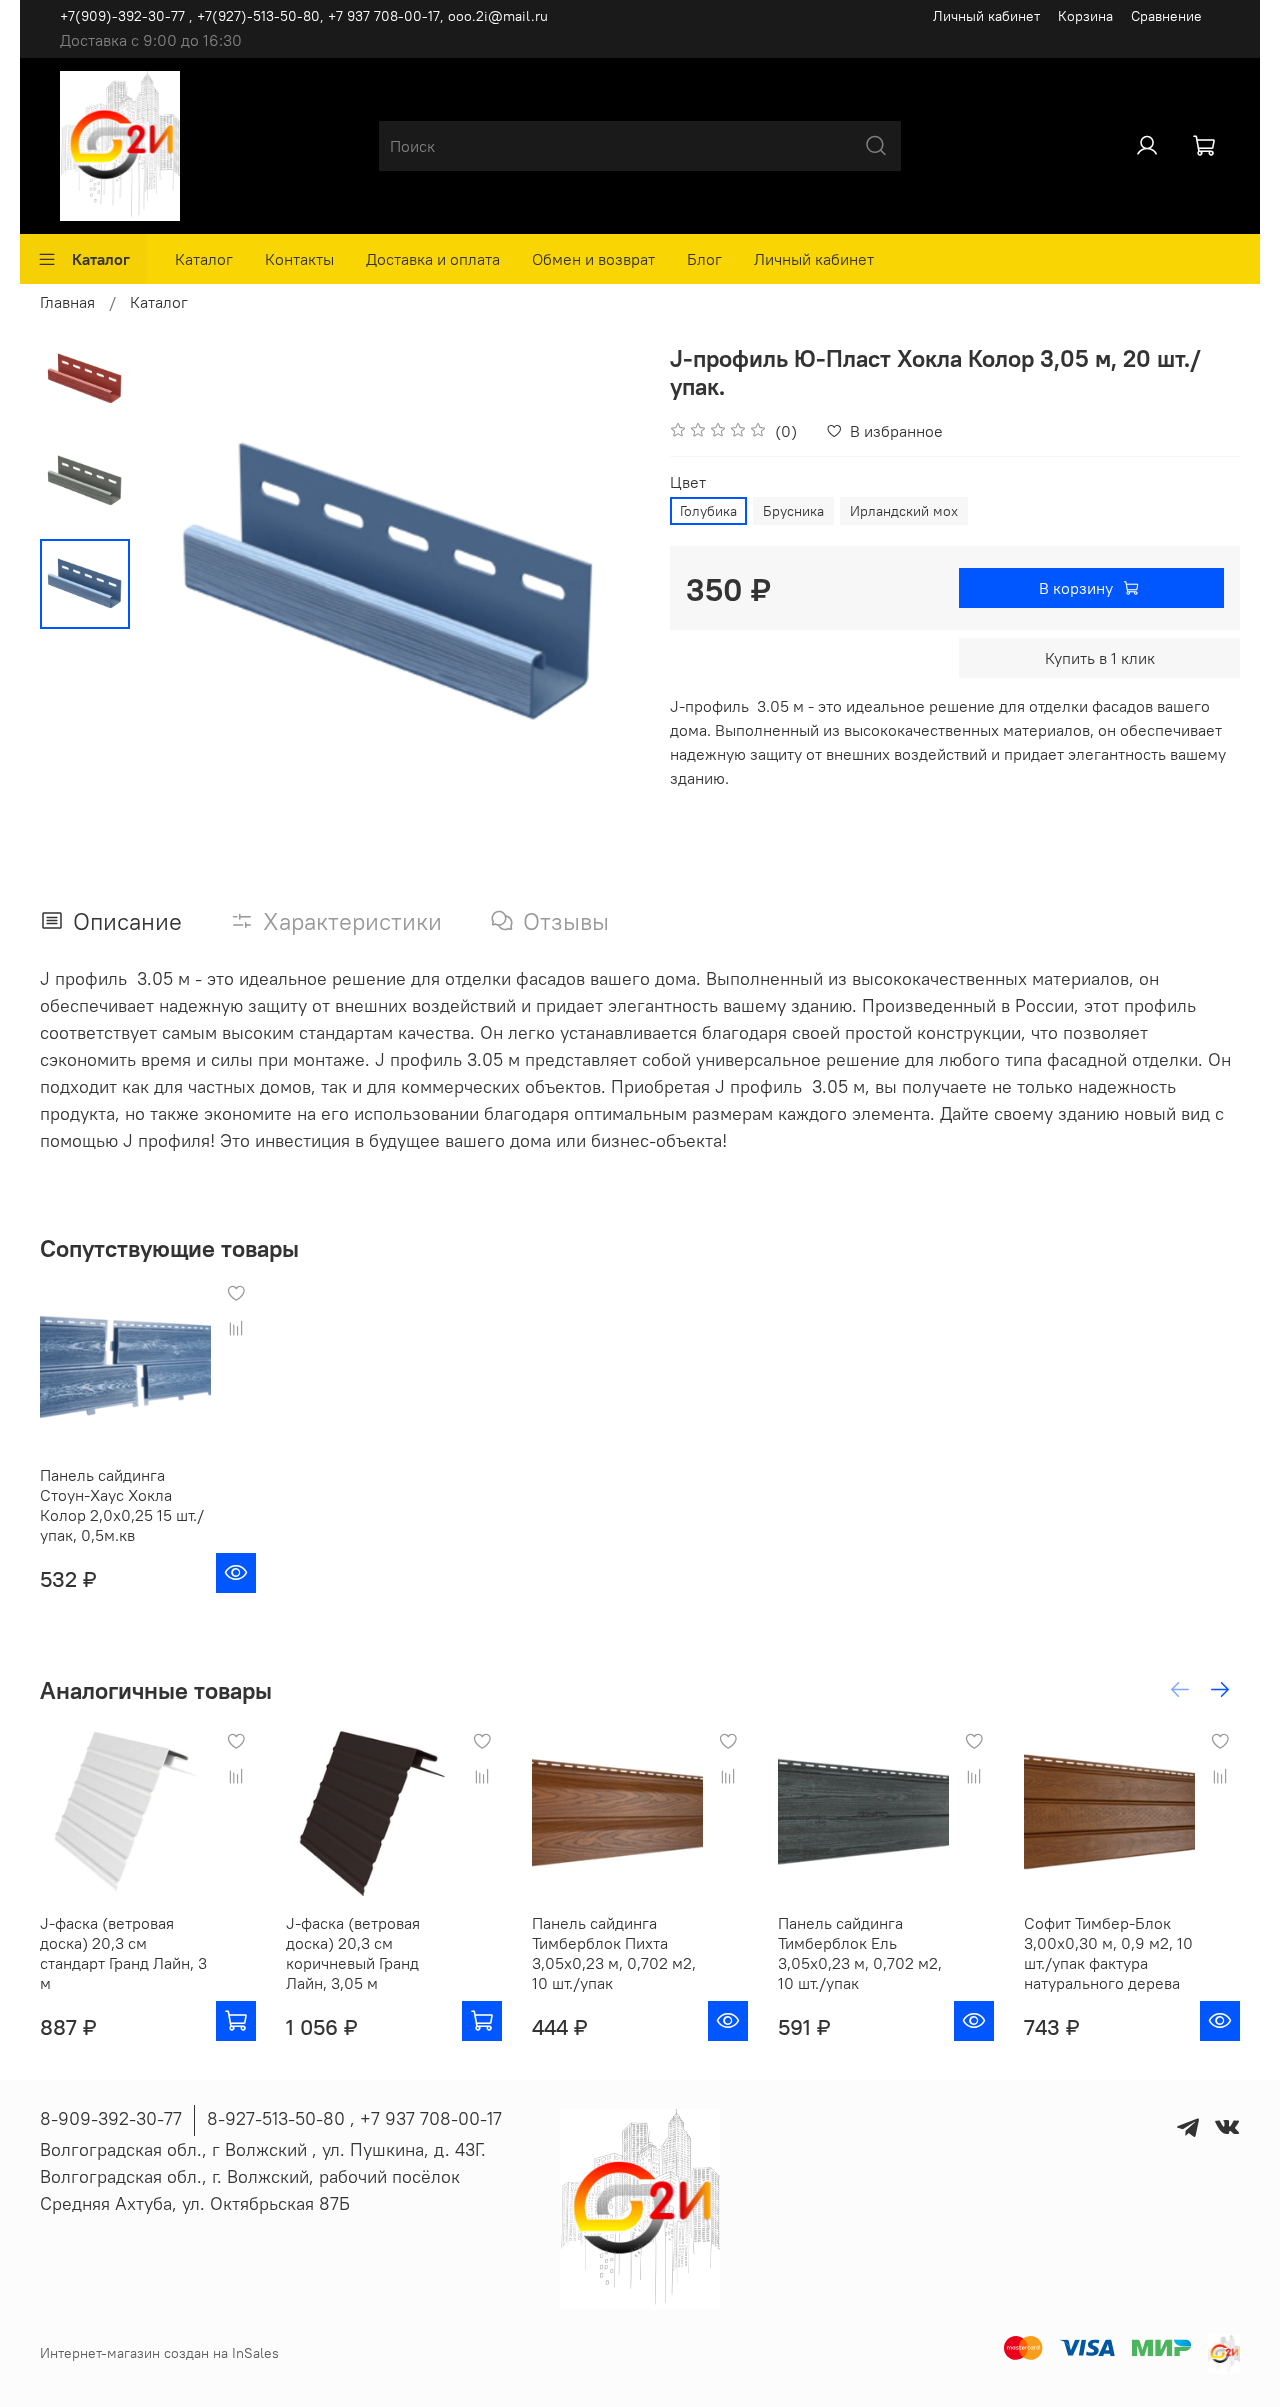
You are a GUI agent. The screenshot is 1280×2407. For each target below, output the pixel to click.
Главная (67, 302)
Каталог (101, 259)
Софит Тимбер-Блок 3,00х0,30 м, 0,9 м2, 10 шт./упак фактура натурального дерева (1108, 1953)
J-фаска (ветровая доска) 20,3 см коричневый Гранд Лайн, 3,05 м (353, 1953)
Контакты (299, 259)
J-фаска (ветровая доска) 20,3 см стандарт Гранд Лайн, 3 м (123, 1953)
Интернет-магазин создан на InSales (159, 2353)
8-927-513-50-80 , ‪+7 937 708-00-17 (354, 2118)
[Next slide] (600, 584)
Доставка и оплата (433, 259)
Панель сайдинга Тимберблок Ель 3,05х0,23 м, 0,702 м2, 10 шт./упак (860, 1953)
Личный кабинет (986, 16)
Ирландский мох (904, 511)
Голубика (708, 511)
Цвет (688, 482)
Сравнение (1166, 16)
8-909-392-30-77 (111, 2118)
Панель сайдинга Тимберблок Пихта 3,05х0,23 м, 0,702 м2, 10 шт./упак (614, 1953)
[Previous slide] (180, 584)
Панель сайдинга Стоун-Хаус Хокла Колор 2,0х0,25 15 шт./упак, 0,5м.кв (122, 1505)
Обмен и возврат (593, 259)
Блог (704, 259)
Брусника (793, 511)
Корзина (1085, 16)
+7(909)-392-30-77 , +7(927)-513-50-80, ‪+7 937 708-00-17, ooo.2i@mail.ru (304, 16)
